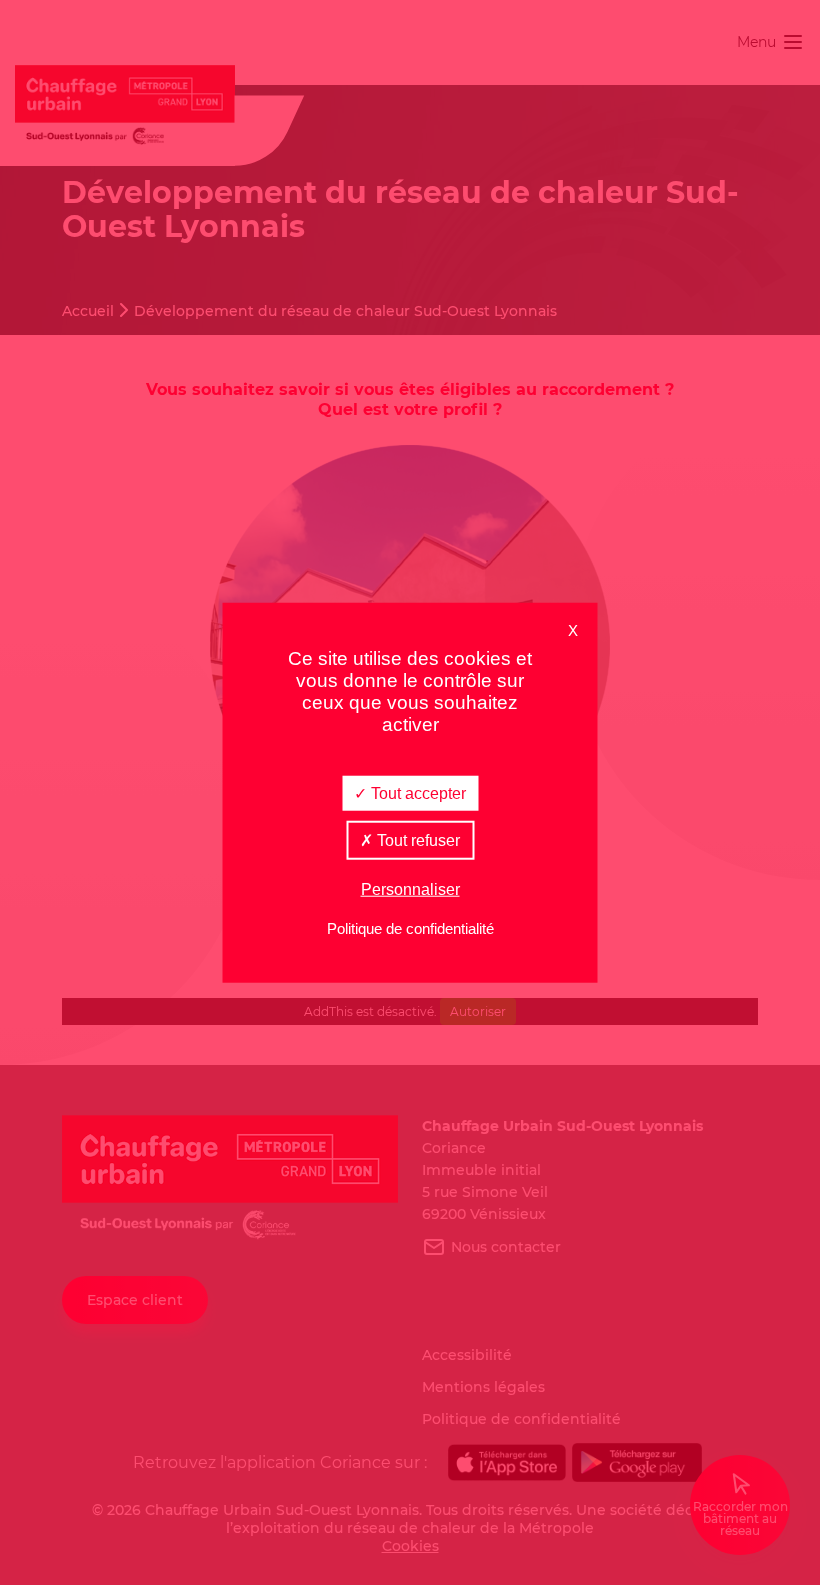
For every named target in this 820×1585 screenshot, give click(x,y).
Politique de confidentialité (410, 928)
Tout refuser (416, 839)
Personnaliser (410, 889)
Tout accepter (416, 792)
